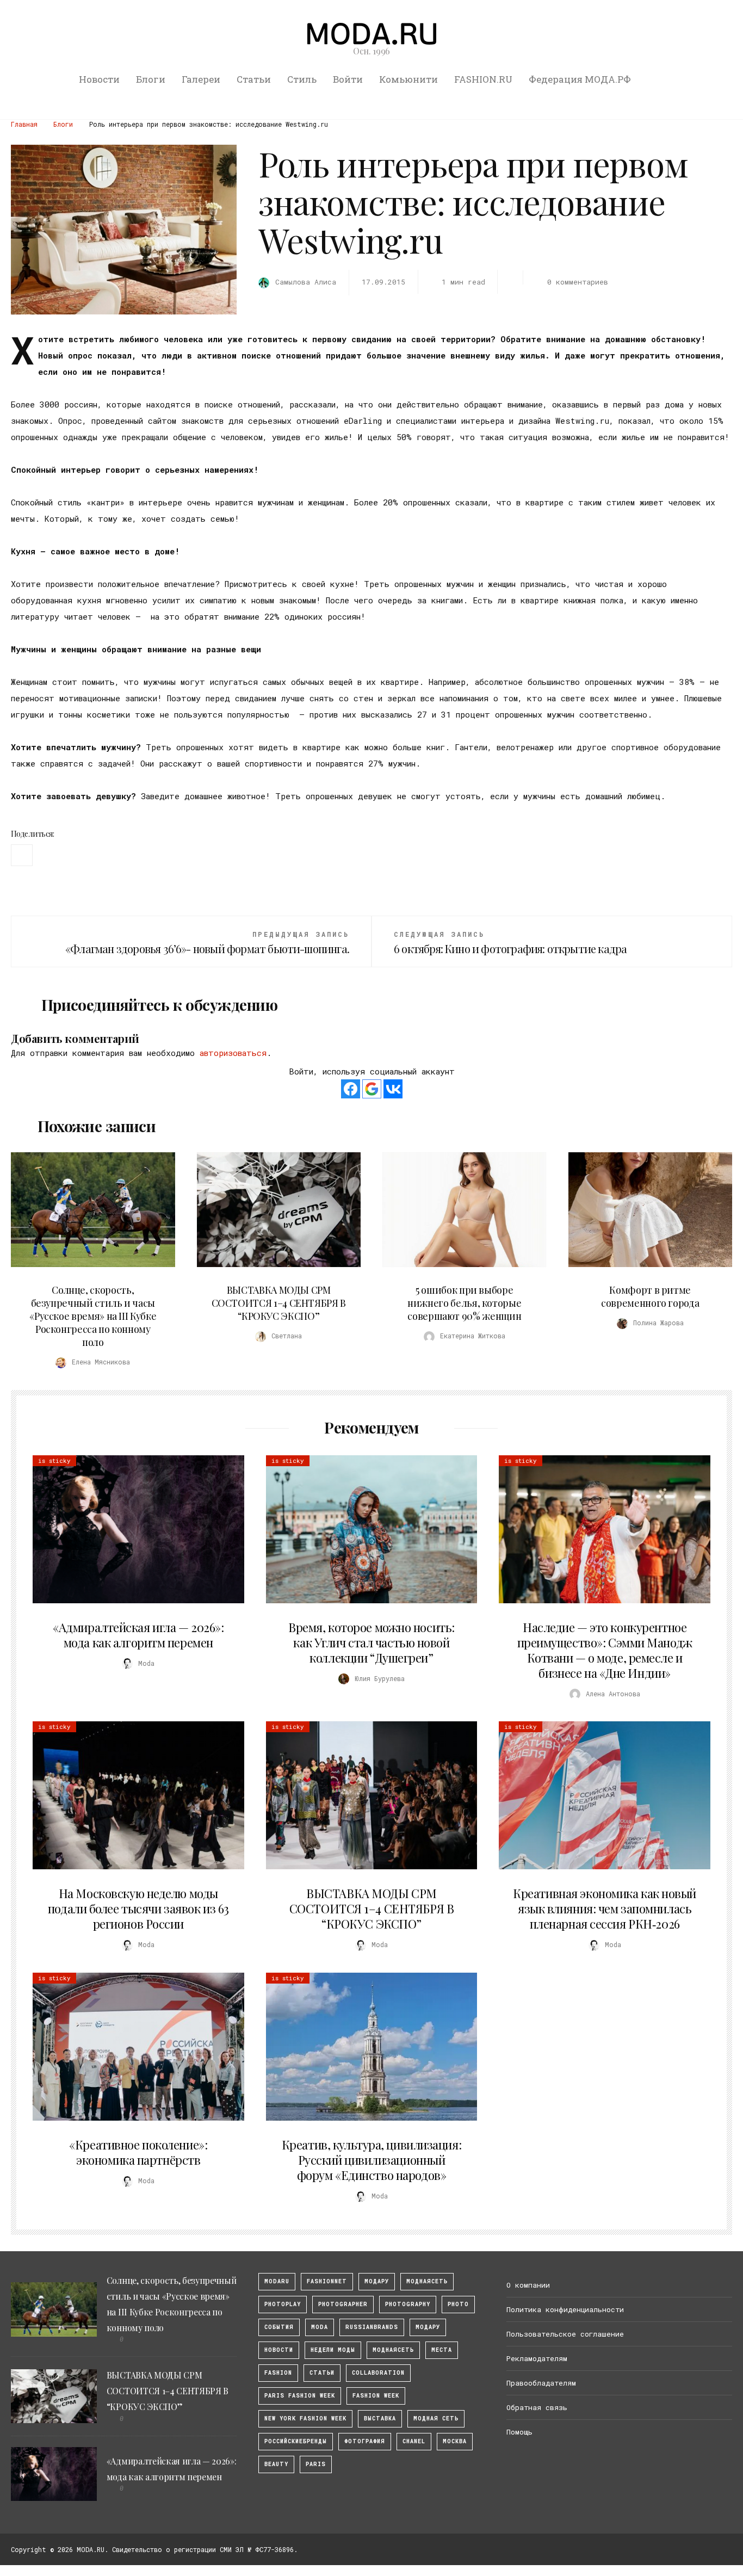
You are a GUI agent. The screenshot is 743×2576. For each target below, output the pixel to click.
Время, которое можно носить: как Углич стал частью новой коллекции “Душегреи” (371, 1642)
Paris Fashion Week (300, 2396)
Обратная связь (537, 2407)
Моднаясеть (393, 2350)
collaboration (378, 2373)
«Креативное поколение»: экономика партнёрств (138, 2152)
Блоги (151, 79)
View (87, 1209)
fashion (278, 2373)
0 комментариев (578, 282)
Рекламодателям (537, 2358)
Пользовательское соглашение (565, 2334)
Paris (316, 2464)
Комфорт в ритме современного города (650, 1296)
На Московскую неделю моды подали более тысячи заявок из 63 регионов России (138, 1908)
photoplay (283, 2304)
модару (377, 2281)
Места (442, 2350)
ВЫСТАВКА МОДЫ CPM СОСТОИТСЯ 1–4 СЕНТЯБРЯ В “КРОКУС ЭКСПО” (279, 1303)
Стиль (302, 79)
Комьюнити (408, 79)
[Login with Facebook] (351, 1089)
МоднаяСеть (427, 2281)
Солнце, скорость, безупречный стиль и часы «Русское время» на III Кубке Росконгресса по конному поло (93, 1316)
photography (408, 2304)
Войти (348, 79)
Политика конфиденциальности (565, 2309)
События (279, 2327)
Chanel (414, 2441)
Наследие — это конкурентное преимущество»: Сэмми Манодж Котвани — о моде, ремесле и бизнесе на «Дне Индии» (605, 1650)
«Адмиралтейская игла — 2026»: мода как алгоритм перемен (138, 1635)
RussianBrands (372, 2327)
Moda (320, 2327)
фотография (365, 2441)
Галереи (201, 79)
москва (455, 2441)
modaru (277, 2281)
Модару (428, 2327)
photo (458, 2304)
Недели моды (333, 2350)
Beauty (276, 2464)
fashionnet (327, 2281)
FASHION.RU (483, 79)
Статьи (254, 79)
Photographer (343, 2304)
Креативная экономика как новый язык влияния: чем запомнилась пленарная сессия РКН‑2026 (605, 1908)
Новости (99, 79)
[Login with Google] (372, 1089)
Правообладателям (541, 2383)
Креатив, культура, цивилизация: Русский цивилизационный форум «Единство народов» (371, 2160)
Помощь (519, 2432)
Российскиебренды (296, 2441)
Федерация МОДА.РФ (580, 79)
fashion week (376, 2396)
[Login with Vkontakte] (393, 1089)
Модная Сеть (436, 2419)
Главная (24, 124)
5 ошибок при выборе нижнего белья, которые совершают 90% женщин (464, 1303)
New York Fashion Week (305, 2419)
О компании (528, 2285)
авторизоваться (233, 1053)
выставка (380, 2419)
